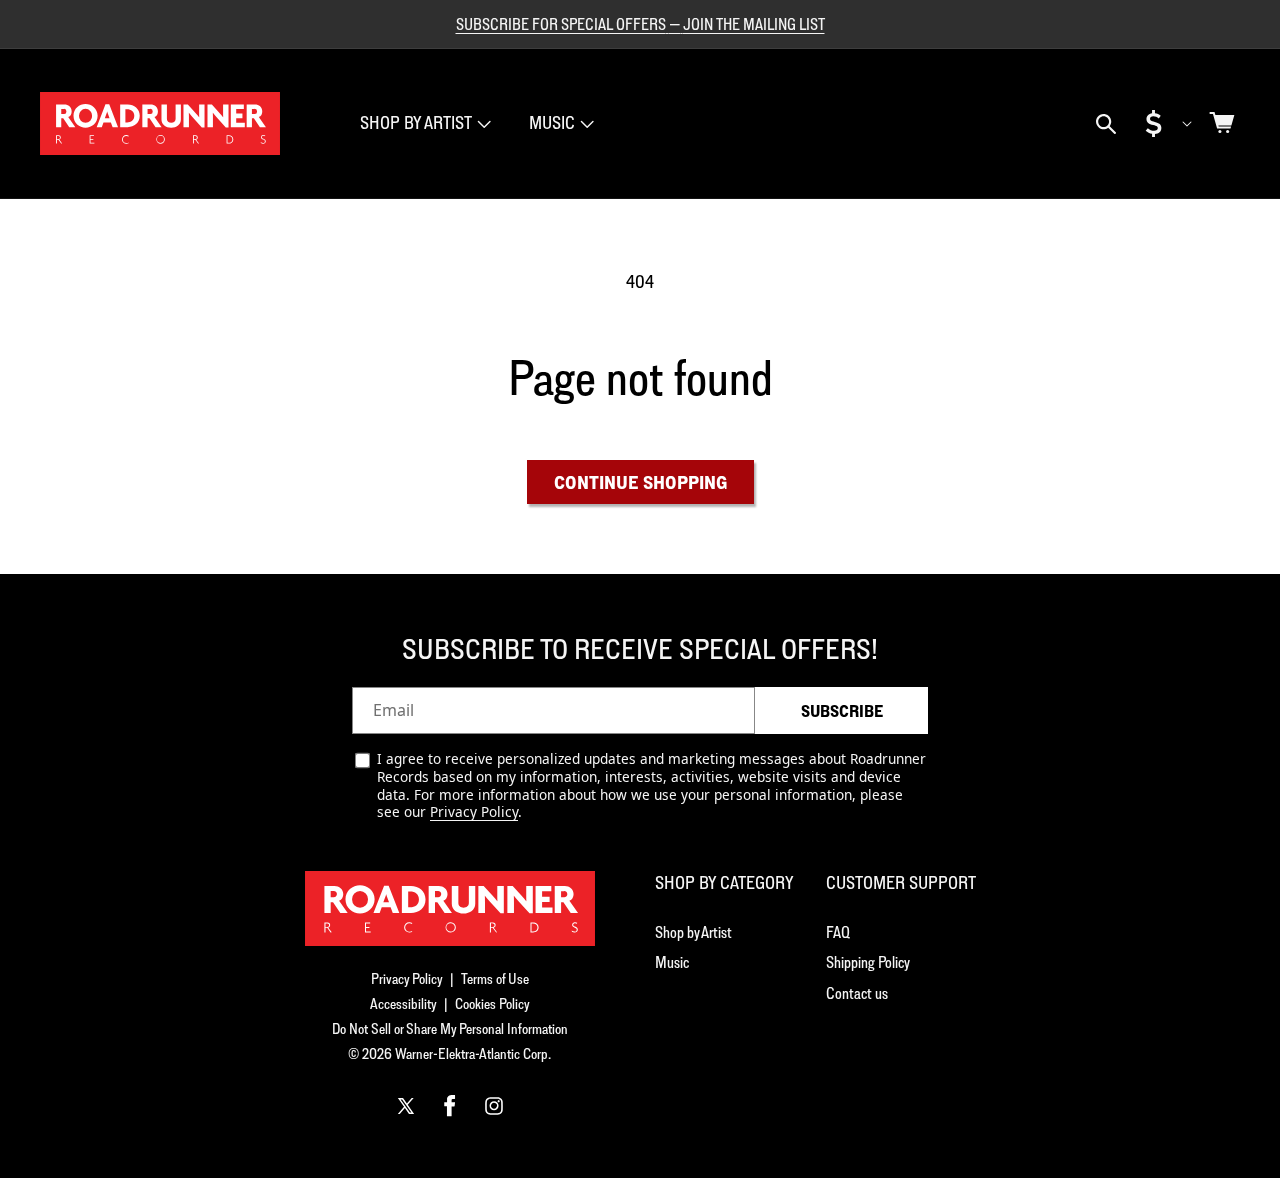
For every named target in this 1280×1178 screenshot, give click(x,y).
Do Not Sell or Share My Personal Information (450, 1028)
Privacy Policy (474, 811)
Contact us (857, 993)
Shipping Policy (868, 962)
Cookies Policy (492, 1003)
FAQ (838, 932)
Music (552, 122)
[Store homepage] (450, 908)
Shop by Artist (693, 932)
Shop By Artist (416, 122)
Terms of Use (495, 978)
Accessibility (403, 1003)
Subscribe (842, 711)
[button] (423, 123)
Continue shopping (640, 482)
